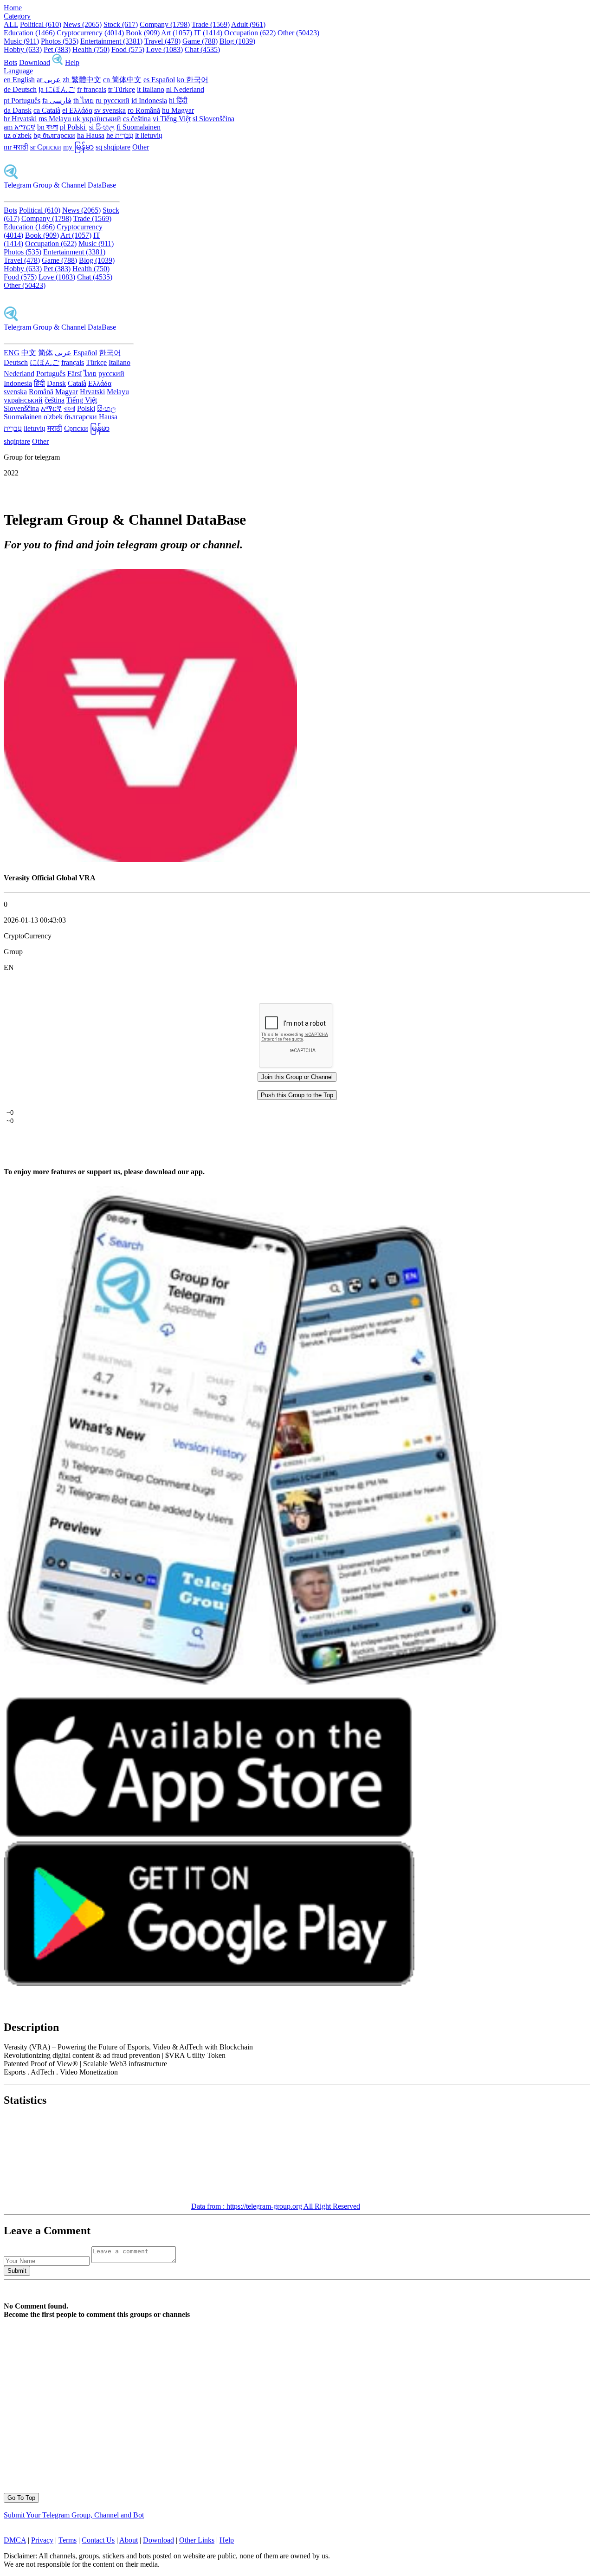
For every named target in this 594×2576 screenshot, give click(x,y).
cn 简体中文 (122, 80)
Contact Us (98, 2540)
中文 (29, 353)
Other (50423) (298, 33)
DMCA (15, 2540)
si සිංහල (102, 127)
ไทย (90, 374)
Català (77, 383)
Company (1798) (165, 24)
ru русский (113, 101)
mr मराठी (16, 147)
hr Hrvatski (20, 119)
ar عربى (49, 80)
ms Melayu (56, 119)
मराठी (55, 428)
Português (51, 374)
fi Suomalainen (139, 127)
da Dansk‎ (18, 110)
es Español (159, 80)
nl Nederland (185, 89)
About (129, 2540)
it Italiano (151, 89)
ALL (11, 24)
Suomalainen (23, 417)
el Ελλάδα (77, 110)
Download (35, 62)
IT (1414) (208, 33)
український (23, 400)
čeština (55, 400)
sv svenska (110, 110)
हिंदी (39, 383)
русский (111, 374)
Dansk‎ (56, 383)
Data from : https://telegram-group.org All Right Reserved (276, 2206)
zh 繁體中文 (82, 80)
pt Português (22, 101)
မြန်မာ (100, 428)
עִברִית (13, 428)
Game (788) (200, 41)
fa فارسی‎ (57, 101)
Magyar (67, 392)
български (81, 417)
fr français (92, 89)
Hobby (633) (23, 49)
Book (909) (143, 33)
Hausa (108, 417)
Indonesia (18, 383)
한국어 (110, 353)
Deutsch (16, 362)
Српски (76, 428)
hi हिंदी (178, 101)
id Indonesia (149, 101)
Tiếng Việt (82, 400)
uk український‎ (97, 119)
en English (19, 80)
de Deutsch (20, 89)
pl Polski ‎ (74, 127)
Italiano (119, 362)
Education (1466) (29, 33)
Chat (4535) (202, 49)
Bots (10, 62)
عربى (63, 353)
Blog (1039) (237, 41)
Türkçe (96, 362)
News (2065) (82, 24)
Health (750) (91, 49)
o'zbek (53, 417)
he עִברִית (120, 135)
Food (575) (128, 49)
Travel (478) (162, 41)
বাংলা (69, 408)
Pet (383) (57, 49)
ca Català (47, 110)
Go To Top (21, 2498)
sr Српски (46, 147)
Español (85, 353)
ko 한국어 (193, 80)
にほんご (45, 362)
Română (41, 392)
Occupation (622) (250, 33)
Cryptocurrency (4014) (90, 33)
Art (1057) (177, 33)
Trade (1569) (211, 24)
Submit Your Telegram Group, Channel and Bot (74, 2515)
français (73, 362)
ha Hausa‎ (91, 135)
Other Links (197, 2540)
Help (72, 62)
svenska (15, 392)
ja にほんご (57, 89)
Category (17, 16)
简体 (45, 353)
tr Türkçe (122, 89)
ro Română (144, 110)
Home (13, 8)
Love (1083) (165, 49)
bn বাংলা (48, 127)
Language (18, 71)
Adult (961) (248, 24)
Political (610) (41, 24)
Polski (86, 408)
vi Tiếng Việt (172, 119)
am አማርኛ (19, 127)
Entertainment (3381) (111, 41)
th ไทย (84, 101)
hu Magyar (178, 110)
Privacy (42, 2540)
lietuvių (35, 428)
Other (141, 147)
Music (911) (21, 41)
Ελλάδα (100, 383)
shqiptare (17, 441)
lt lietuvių (149, 135)
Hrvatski (92, 392)
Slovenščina (21, 408)
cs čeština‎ (137, 119)
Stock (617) (121, 24)
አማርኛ (51, 408)
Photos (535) (60, 41)
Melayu (118, 392)
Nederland (19, 374)
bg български (54, 135)
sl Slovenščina (213, 119)
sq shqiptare (113, 147)
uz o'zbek (18, 135)
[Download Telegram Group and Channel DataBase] (58, 62)
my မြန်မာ (78, 147)
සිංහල (107, 408)
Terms (68, 2540)
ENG (12, 353)
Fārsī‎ (74, 374)
